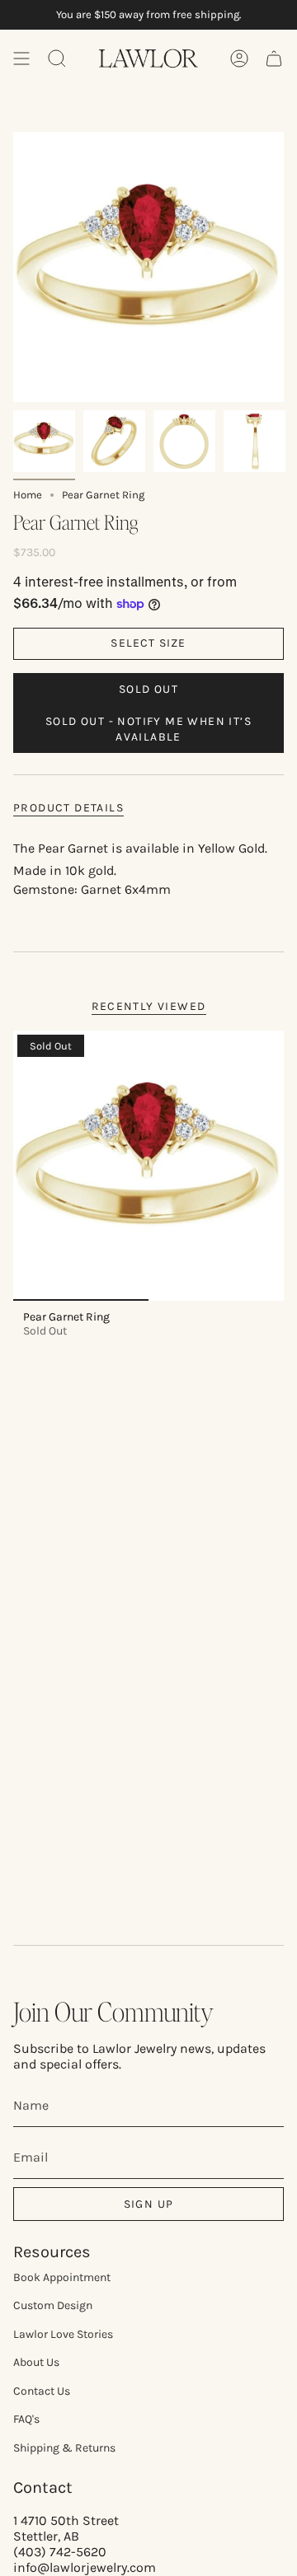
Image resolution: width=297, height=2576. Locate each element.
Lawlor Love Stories (63, 2334)
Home (28, 495)
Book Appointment (62, 2277)
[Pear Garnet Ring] (148, 1166)
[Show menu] (21, 58)
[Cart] (274, 58)
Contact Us (42, 2391)
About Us (36, 2362)
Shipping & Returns (64, 2448)
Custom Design (53, 2305)
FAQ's (26, 2419)
